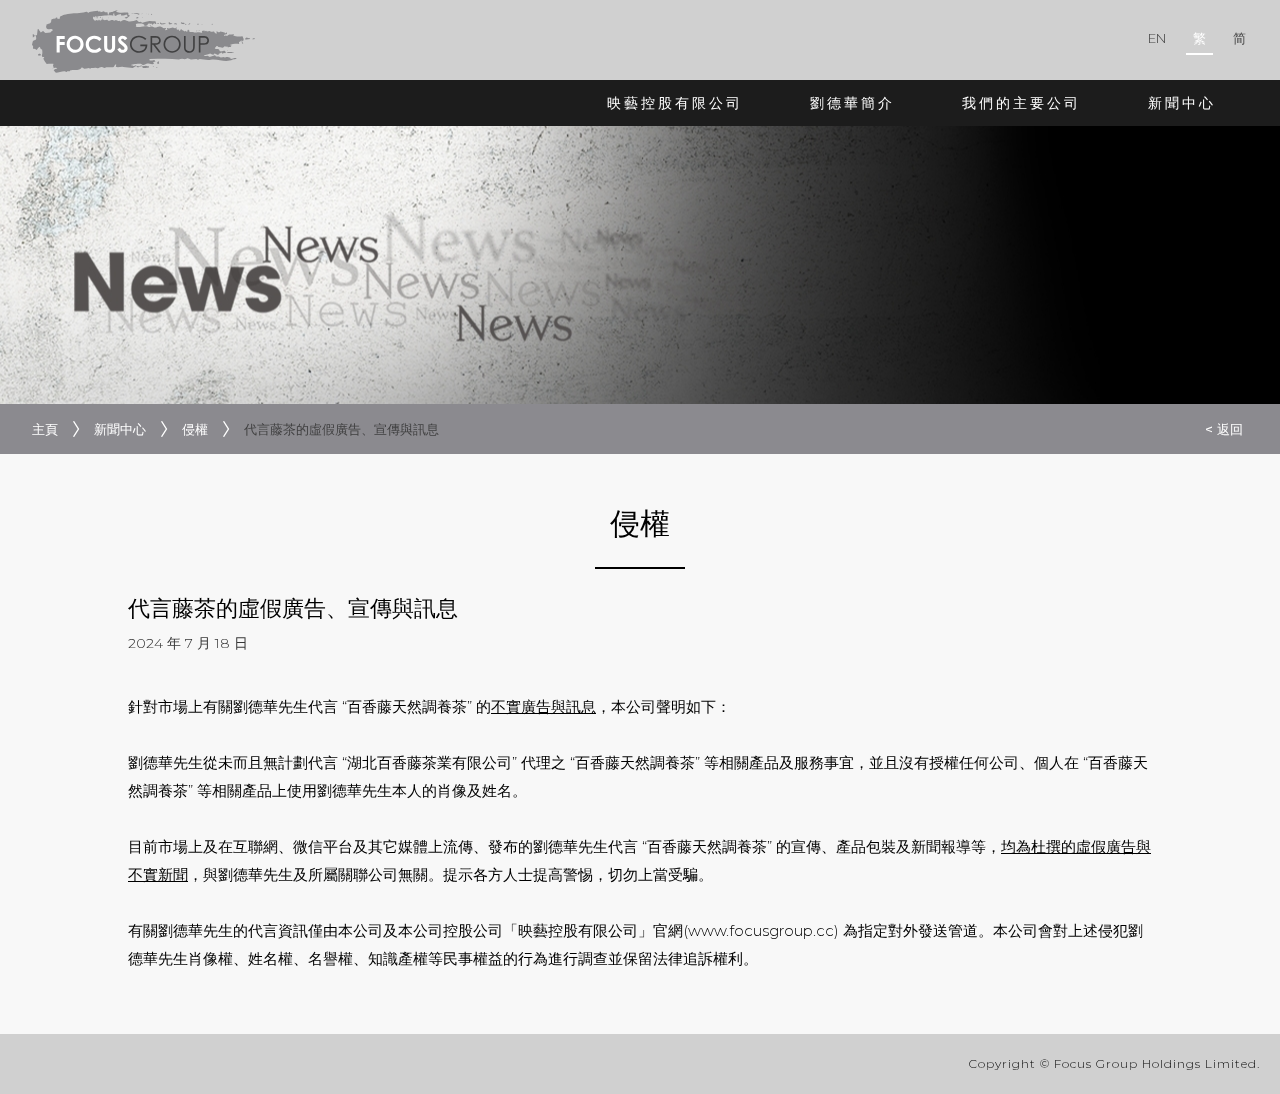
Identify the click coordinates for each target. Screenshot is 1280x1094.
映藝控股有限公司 (675, 103)
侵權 (195, 429)
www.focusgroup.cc (761, 930)
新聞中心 (1182, 103)
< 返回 (1224, 429)
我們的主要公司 (1021, 103)
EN (1157, 38)
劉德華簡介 (852, 103)
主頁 (45, 429)
